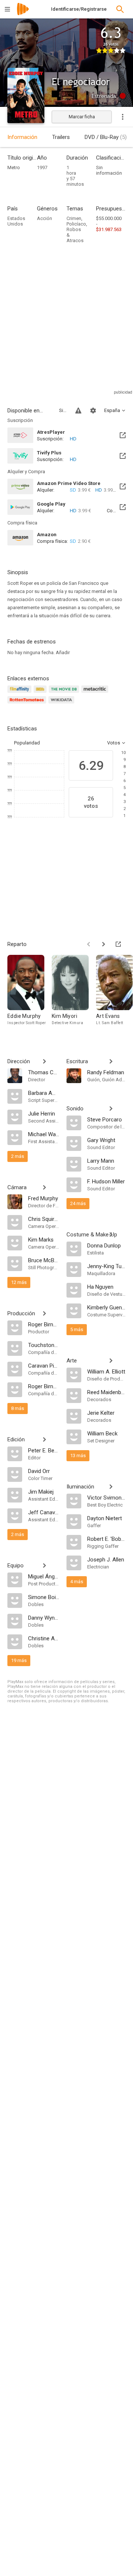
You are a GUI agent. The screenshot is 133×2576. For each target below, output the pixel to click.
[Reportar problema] (78, 411)
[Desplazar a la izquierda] (89, 944)
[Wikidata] (62, 704)
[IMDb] (41, 693)
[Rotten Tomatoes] (28, 704)
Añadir (63, 652)
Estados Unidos (16, 221)
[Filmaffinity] (21, 693)
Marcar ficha (82, 117)
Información (22, 137)
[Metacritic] (96, 693)
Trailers (61, 137)
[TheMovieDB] (65, 693)
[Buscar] (120, 9)
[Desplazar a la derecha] (103, 944)
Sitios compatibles (63, 410)
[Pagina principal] (23, 14)
